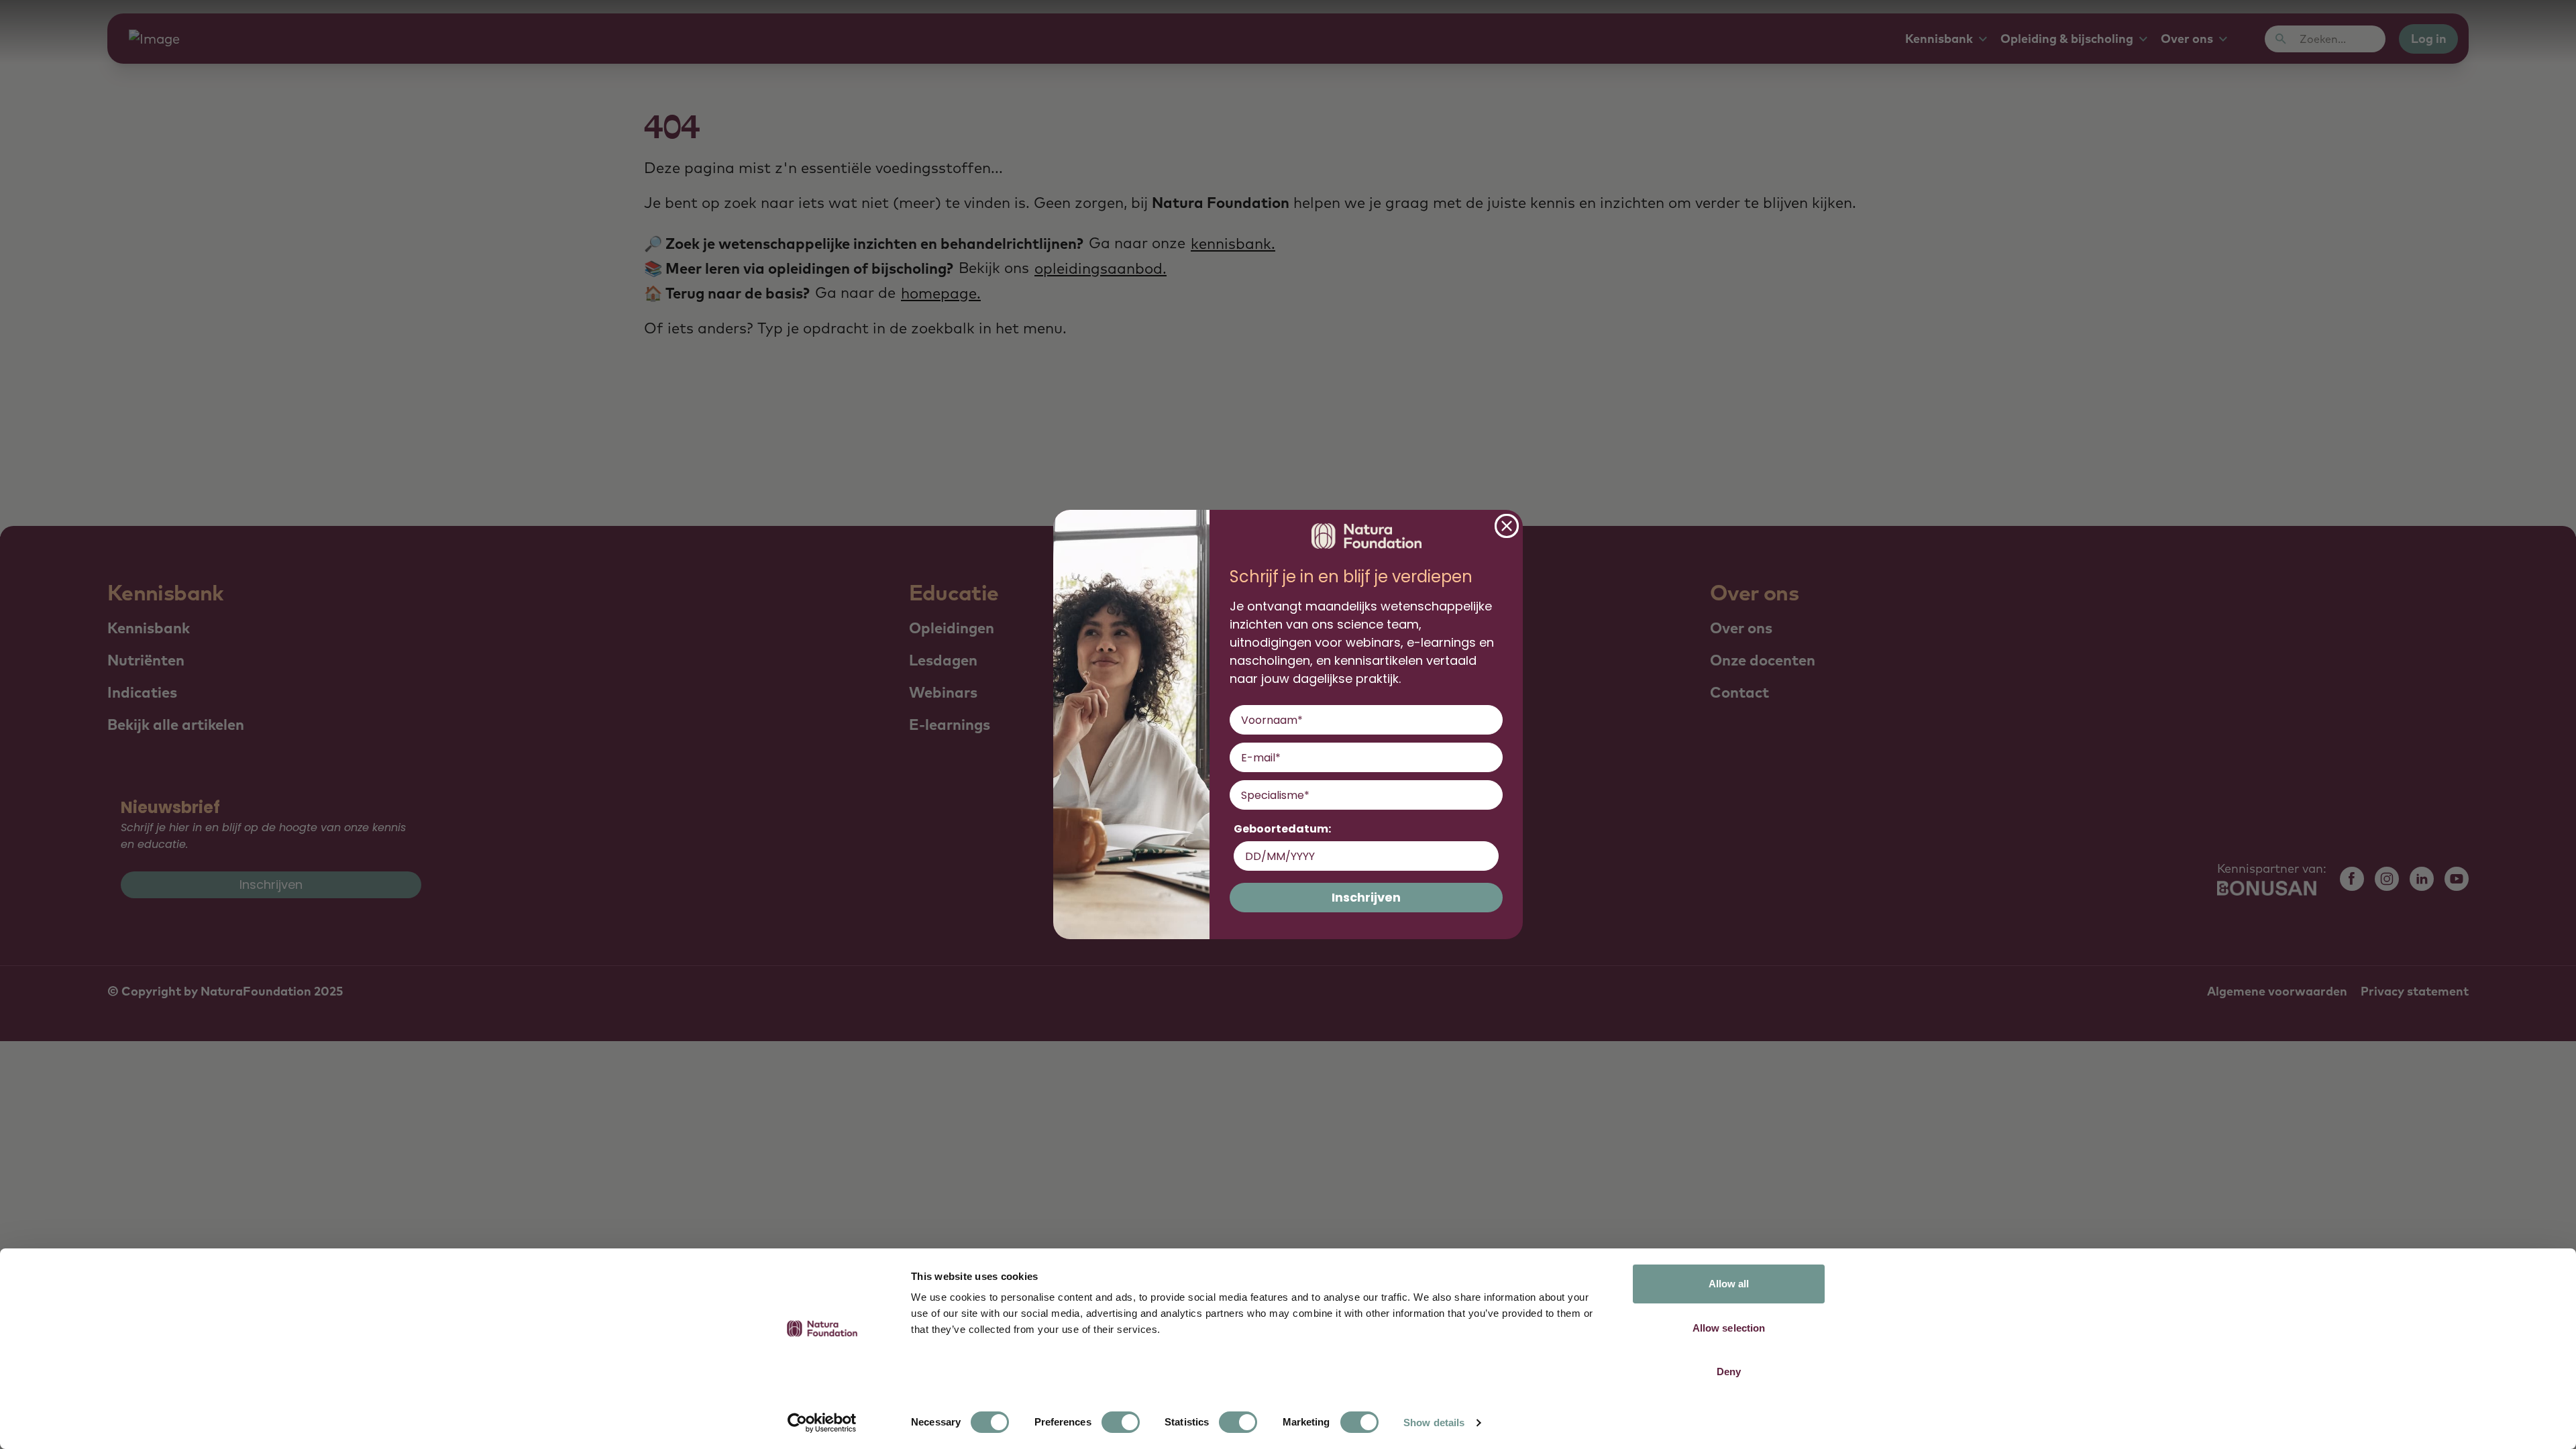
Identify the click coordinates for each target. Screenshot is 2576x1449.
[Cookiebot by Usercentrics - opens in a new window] (822, 1423)
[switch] (1121, 1422)
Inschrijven (1366, 897)
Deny (1729, 1372)
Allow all (1729, 1284)
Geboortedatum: (1282, 829)
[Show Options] (1490, 795)
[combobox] (1362, 795)
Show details (1434, 1423)
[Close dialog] (1507, 526)
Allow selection (1729, 1328)
